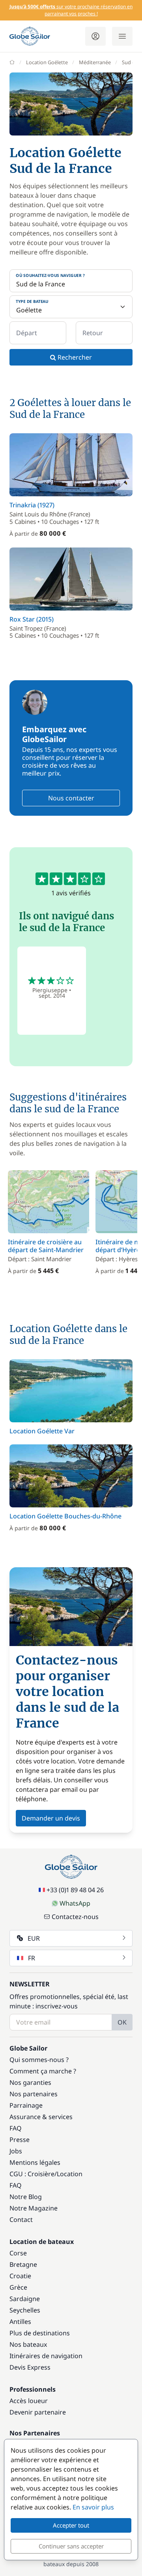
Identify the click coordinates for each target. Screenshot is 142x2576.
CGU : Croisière (32, 2174)
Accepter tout (71, 2525)
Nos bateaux (28, 2344)
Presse (20, 2140)
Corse (18, 2253)
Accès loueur (29, 2401)
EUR (34, 1938)
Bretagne (23, 2264)
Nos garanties (30, 2082)
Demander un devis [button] (51, 1818)
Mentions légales (35, 2162)
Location (70, 2174)
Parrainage (26, 2105)
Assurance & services (41, 2117)
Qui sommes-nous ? (39, 2060)
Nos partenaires (34, 2094)
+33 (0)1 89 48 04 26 (75, 1890)
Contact (21, 2220)
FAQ (16, 2128)
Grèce (18, 2287)
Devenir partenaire (38, 2412)
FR (32, 1958)
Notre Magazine (34, 2208)
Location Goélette (47, 62)
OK (122, 2022)
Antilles (20, 2322)
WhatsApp (75, 1903)
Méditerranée (95, 62)
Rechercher (74, 357)
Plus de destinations (40, 2333)
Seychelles (25, 2310)
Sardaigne (25, 2299)
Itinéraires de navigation (46, 2356)
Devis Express (30, 2367)
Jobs (16, 2151)
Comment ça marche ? (43, 2071)
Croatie (20, 2276)
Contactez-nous (75, 1917)
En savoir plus (93, 2507)
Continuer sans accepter (71, 2546)
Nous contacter (71, 798)
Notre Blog (26, 2197)
